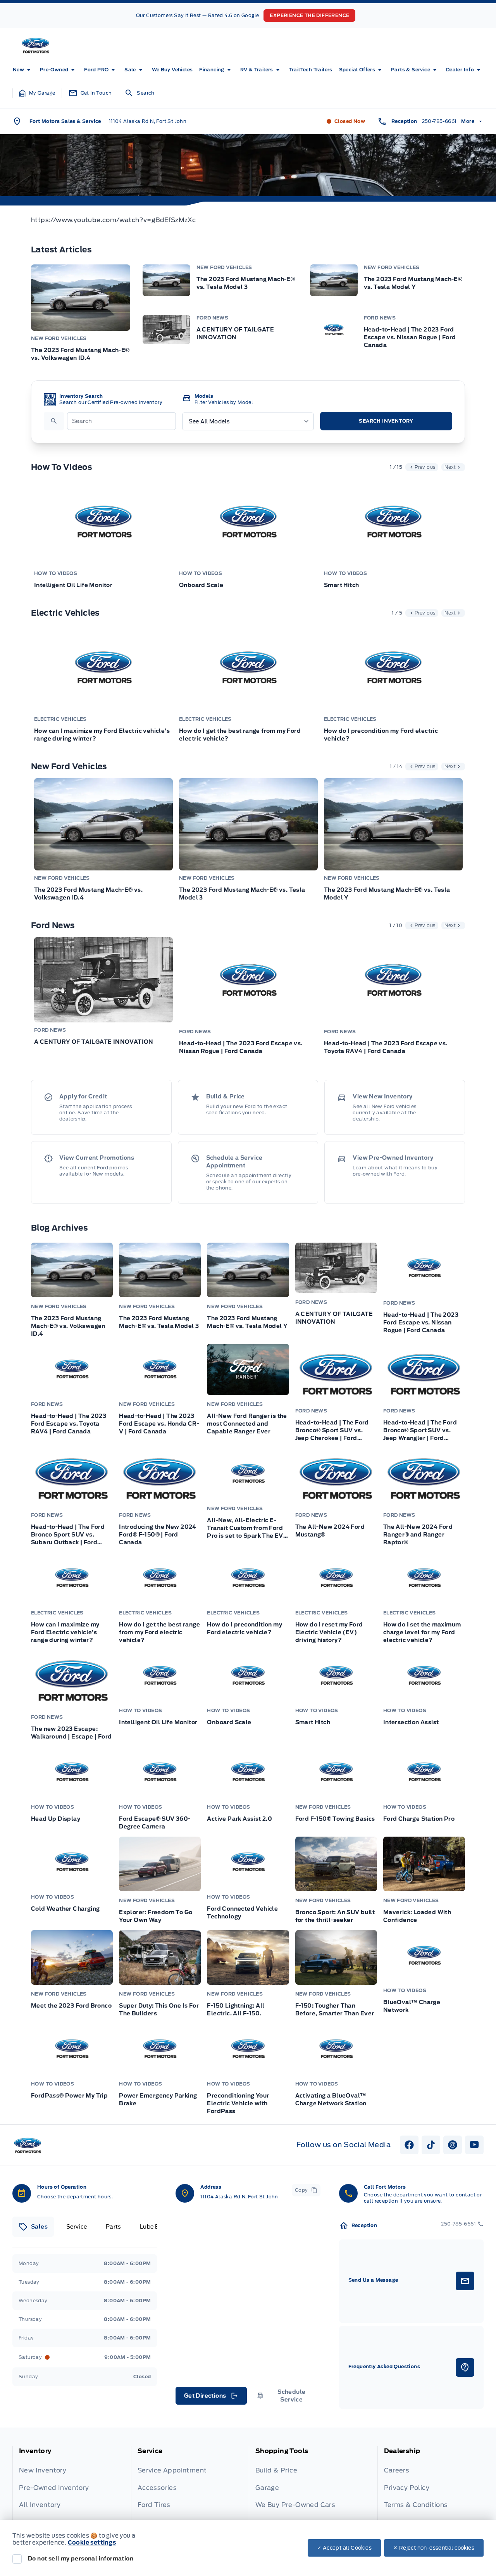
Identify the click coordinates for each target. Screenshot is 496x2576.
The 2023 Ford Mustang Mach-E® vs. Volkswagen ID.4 (80, 354)
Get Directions (211, 2398)
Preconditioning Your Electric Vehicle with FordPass (238, 2103)
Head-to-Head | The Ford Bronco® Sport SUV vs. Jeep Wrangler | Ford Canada (420, 1431)
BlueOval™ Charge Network (412, 2006)
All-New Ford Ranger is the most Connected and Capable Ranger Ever (247, 1424)
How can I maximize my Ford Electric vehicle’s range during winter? (102, 735)
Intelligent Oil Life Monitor (73, 585)
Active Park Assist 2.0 (239, 1819)
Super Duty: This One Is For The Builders (159, 2010)
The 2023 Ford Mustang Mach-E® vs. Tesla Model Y (413, 283)
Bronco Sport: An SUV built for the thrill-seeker (335, 1916)
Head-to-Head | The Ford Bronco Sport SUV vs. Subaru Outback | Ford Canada (68, 1535)
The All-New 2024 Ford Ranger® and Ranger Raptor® (418, 1535)
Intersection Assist (411, 1722)
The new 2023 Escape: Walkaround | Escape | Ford (71, 1733)
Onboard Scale (201, 585)
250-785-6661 (439, 121)
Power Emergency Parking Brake (158, 2099)
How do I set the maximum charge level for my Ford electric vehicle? (422, 1632)
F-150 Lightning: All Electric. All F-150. (236, 2010)
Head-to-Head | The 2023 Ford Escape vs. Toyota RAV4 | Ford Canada (386, 1047)
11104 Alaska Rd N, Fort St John (148, 121)
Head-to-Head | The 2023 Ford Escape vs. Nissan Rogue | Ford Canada (410, 337)
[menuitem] (23, 70)
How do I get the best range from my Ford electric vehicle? (240, 735)
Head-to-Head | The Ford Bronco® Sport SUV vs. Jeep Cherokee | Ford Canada (332, 1431)
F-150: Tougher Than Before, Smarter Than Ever (335, 2010)
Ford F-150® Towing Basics (335, 1819)
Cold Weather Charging (65, 1909)
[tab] (33, 2227)
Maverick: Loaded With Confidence (417, 1916)
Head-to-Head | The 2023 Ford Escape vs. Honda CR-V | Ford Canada (159, 1424)
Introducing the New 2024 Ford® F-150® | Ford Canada (158, 1535)
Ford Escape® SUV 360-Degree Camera (155, 1823)
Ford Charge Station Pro (419, 1819)
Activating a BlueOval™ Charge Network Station (331, 2099)
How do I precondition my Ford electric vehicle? (381, 735)
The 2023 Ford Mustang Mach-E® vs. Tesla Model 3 (246, 283)
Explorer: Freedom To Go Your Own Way (156, 1916)
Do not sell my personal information (81, 2559)
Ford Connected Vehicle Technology (242, 1913)
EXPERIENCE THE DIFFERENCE (309, 15)
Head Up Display (56, 1819)
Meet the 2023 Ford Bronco (71, 2006)
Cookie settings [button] (92, 2543)
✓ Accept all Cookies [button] (344, 2548)
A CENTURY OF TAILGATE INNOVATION (235, 333)
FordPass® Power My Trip (69, 2096)
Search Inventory (386, 421)
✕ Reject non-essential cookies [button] (434, 2548)
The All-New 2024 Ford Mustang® (330, 1531)
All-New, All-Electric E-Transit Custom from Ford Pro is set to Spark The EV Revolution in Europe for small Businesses (245, 1528)
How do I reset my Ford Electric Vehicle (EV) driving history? (329, 1632)
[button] (37, 93)
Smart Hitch (341, 585)
